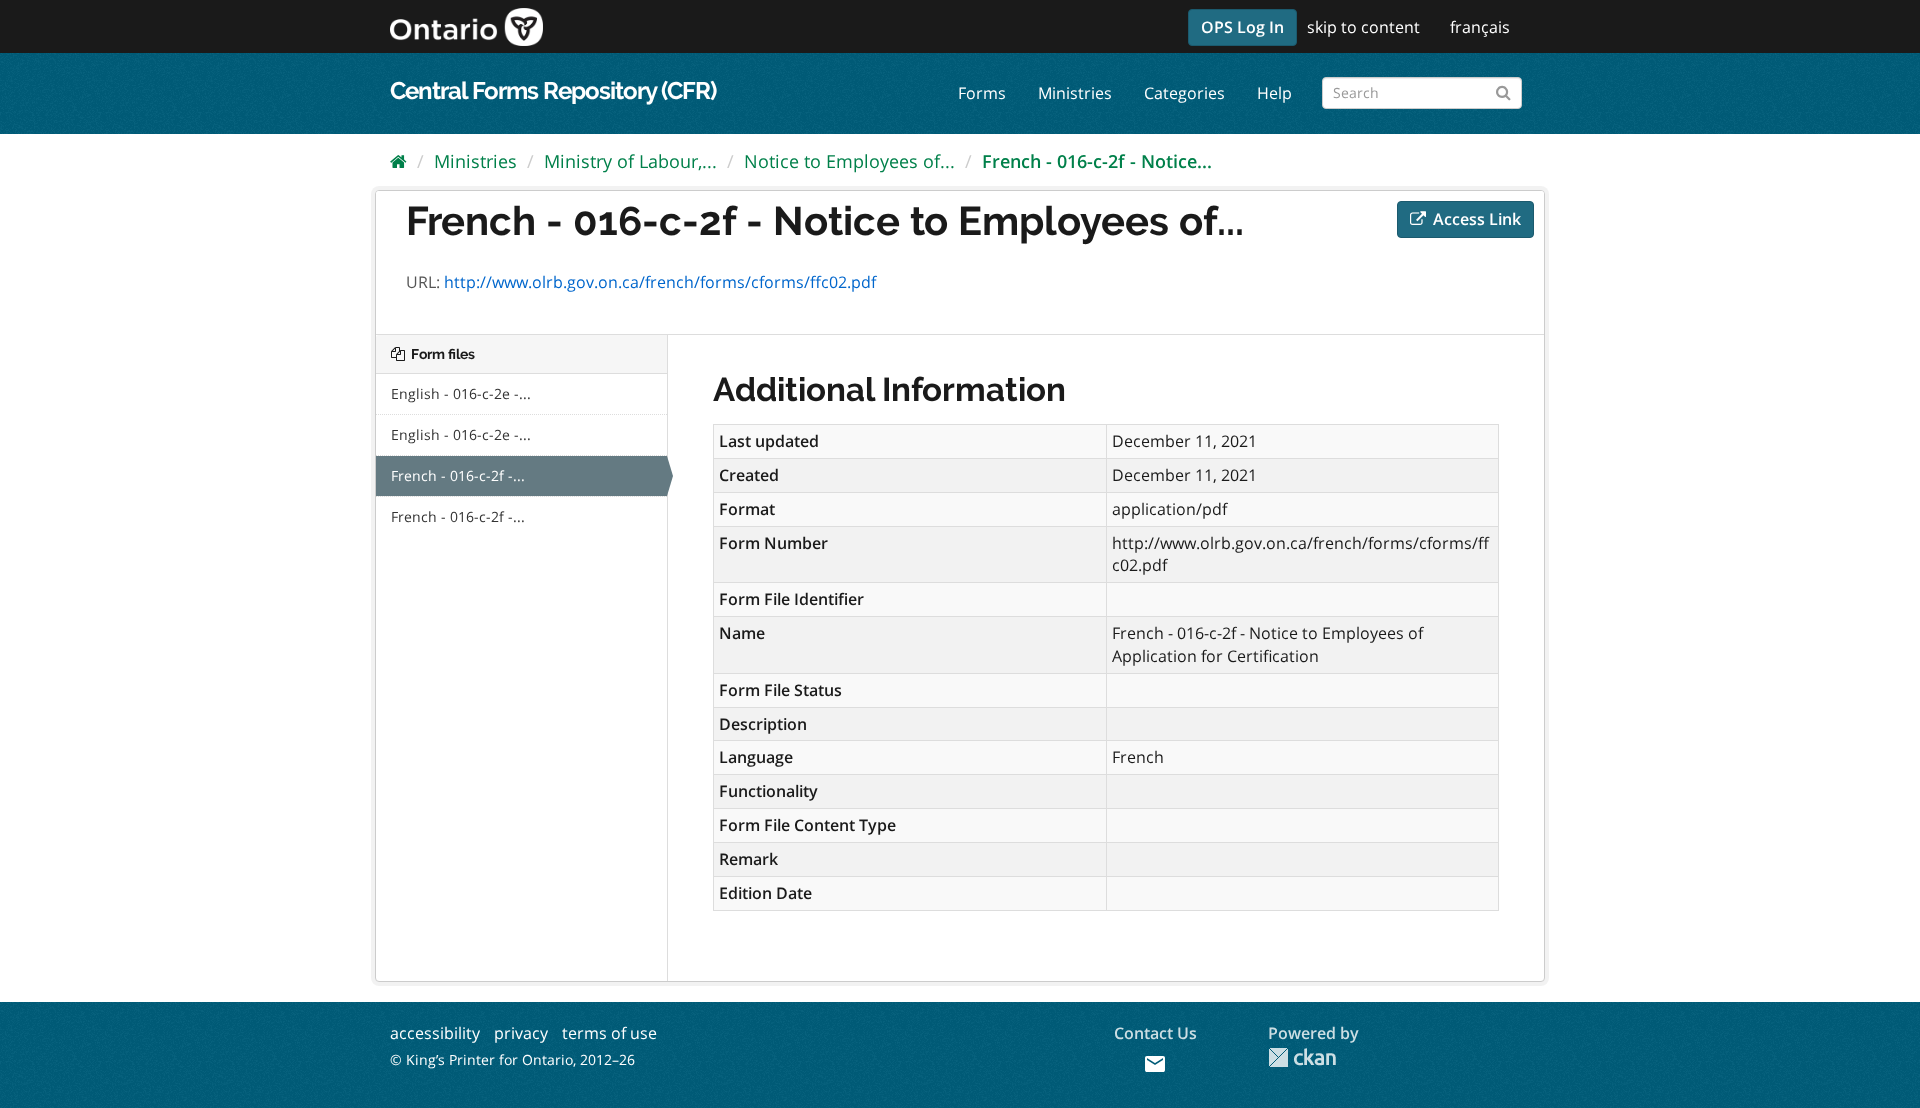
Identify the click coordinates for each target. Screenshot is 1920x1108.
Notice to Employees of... (849, 161)
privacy (521, 1033)
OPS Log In (1242, 27)
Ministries (1075, 93)
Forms (982, 93)
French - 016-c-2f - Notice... (1097, 161)
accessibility (435, 1033)
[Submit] (1503, 89)
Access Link (1475, 219)
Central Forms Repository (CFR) (553, 90)
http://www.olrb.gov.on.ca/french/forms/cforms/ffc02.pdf (660, 282)
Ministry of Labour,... (630, 161)
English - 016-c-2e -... (461, 393)
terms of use (609, 1033)
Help (1274, 93)
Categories (1184, 93)
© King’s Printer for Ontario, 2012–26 (512, 1059)
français (1480, 27)
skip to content (1363, 27)
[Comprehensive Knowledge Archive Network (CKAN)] (1302, 1057)
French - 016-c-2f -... (458, 475)
